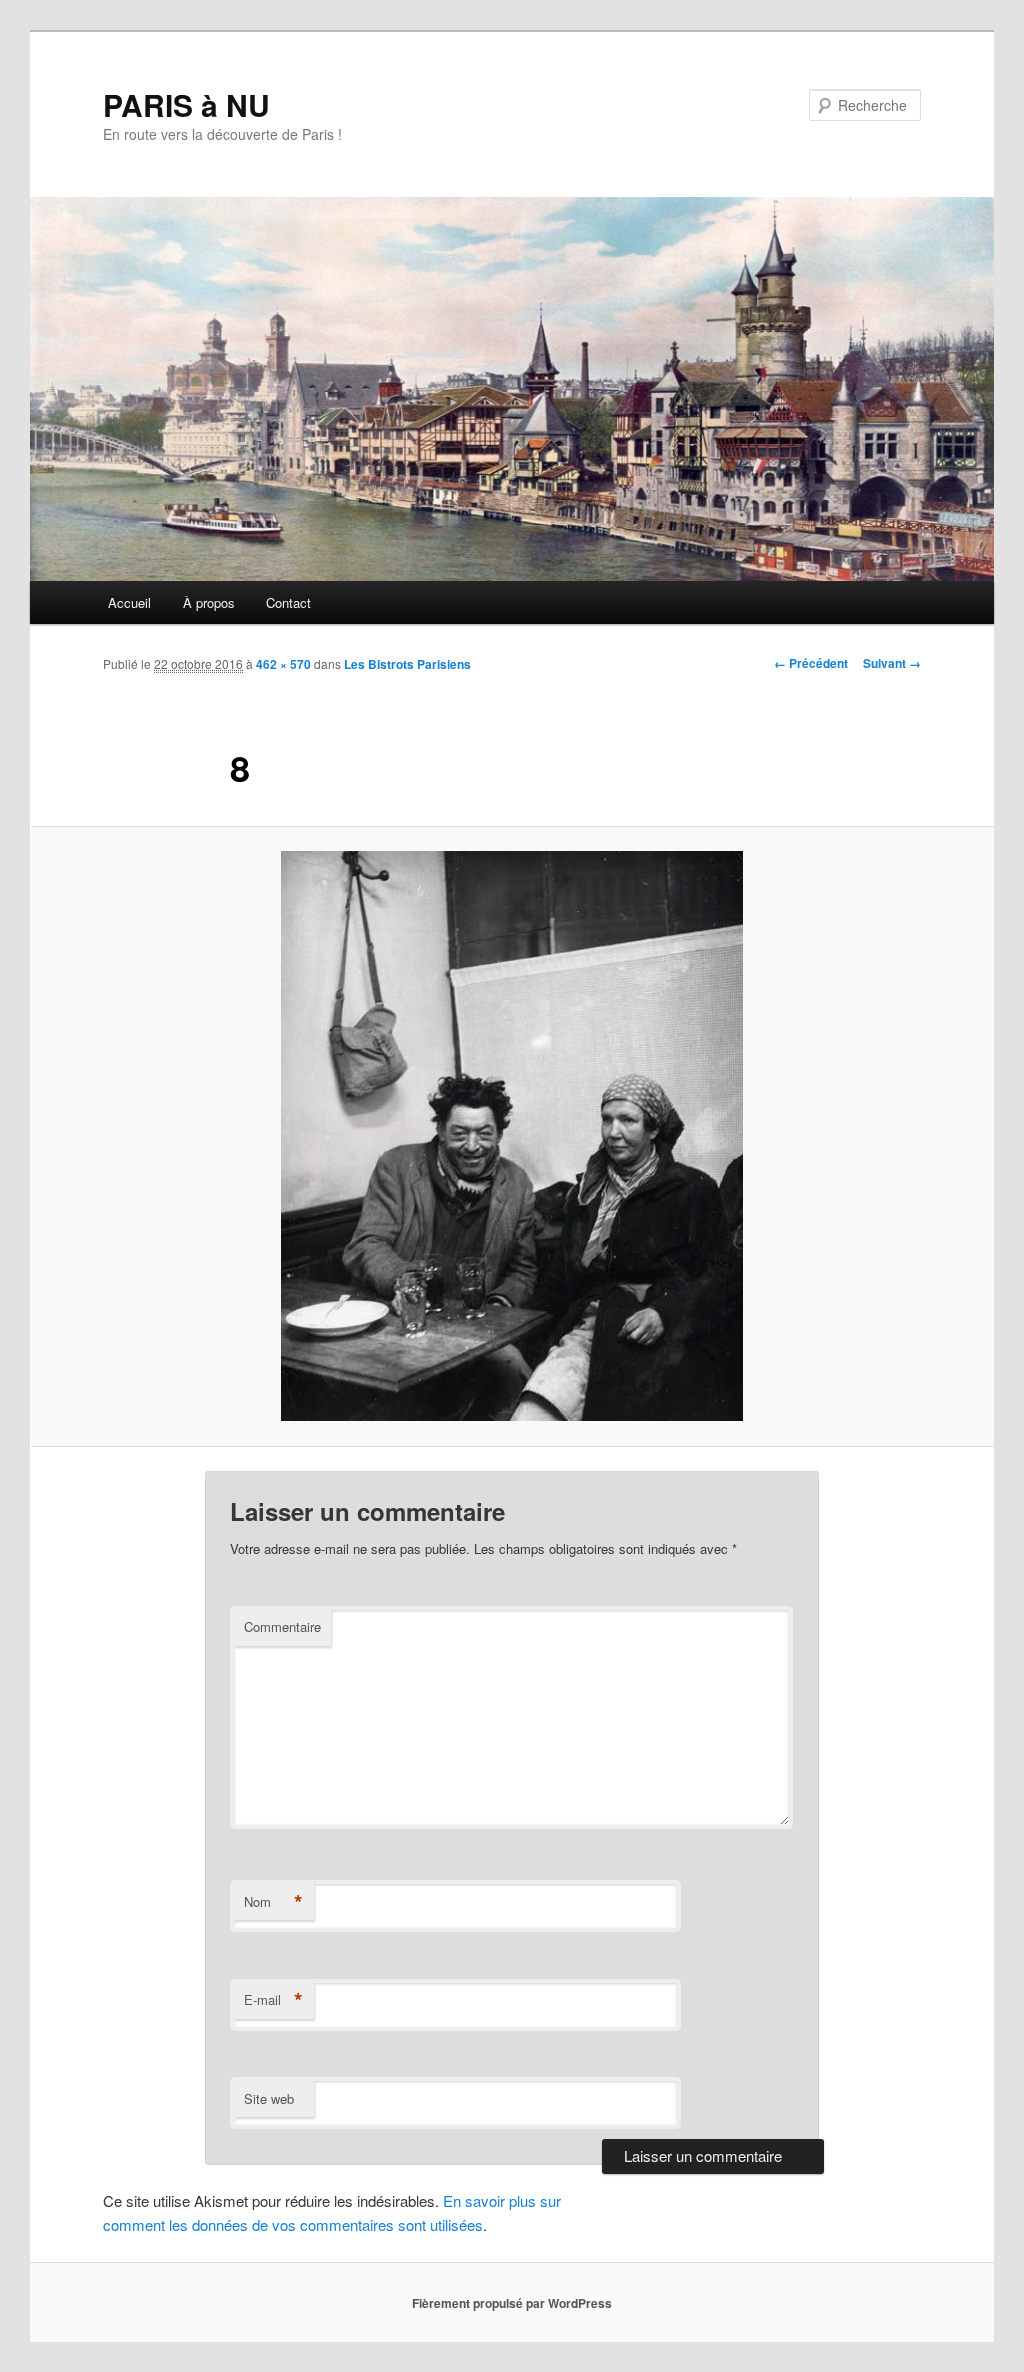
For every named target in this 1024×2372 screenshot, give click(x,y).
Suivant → (892, 663)
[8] (512, 1136)
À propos (209, 602)
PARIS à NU (186, 104)
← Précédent (811, 663)
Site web (269, 2098)
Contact (288, 602)
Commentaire (282, 1626)
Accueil (129, 602)
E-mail (273, 2000)
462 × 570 (283, 664)
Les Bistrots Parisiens (407, 664)
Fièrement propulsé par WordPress (512, 2303)
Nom (273, 1902)
